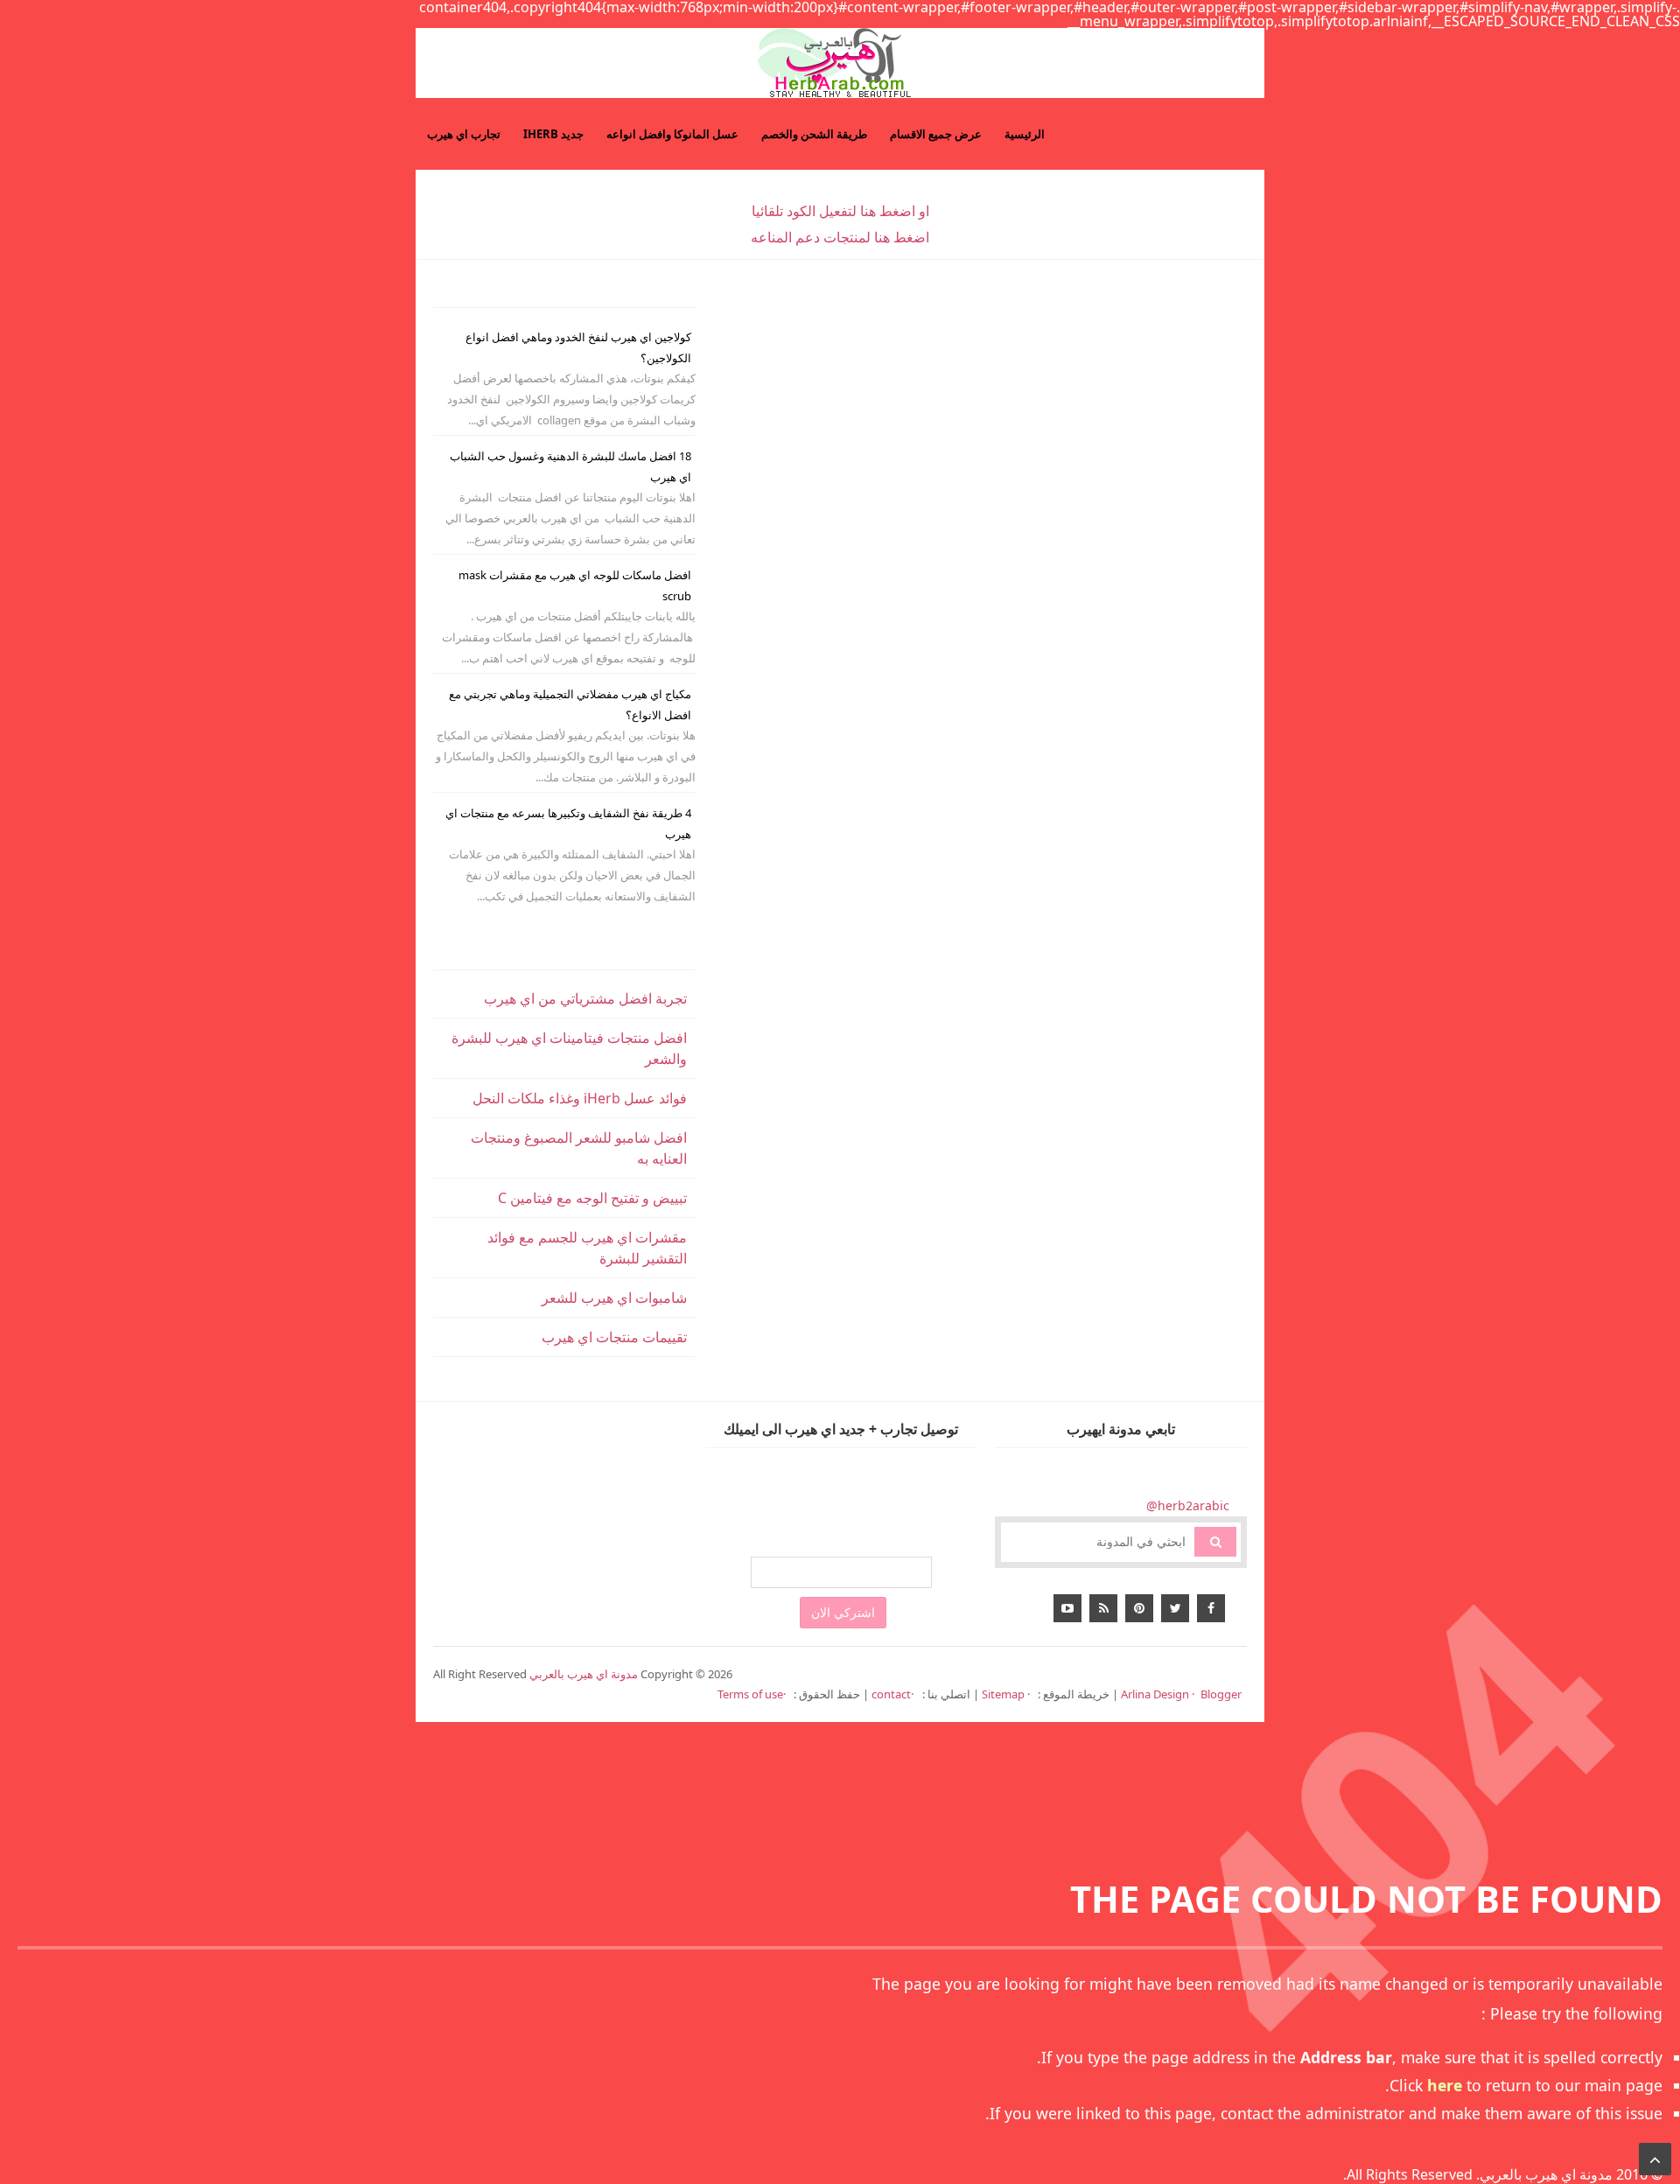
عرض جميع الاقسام (936, 134)
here (1445, 2085)
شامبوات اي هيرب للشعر (614, 1298)
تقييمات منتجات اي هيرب (614, 1337)
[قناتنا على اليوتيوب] (1067, 1608)
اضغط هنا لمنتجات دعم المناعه (840, 237)
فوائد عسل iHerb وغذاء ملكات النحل (580, 1098)
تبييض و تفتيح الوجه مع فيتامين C (592, 1198)
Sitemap (1004, 1694)
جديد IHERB (553, 134)
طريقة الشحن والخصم (814, 134)
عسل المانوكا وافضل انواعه (672, 134)
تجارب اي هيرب (464, 134)
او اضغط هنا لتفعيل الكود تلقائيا (840, 211)
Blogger (1221, 1694)
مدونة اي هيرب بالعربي (1546, 2174)
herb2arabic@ (1188, 1505)
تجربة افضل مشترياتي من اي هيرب (585, 998)
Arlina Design (1155, 1694)
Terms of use (750, 1694)
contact (891, 1694)
